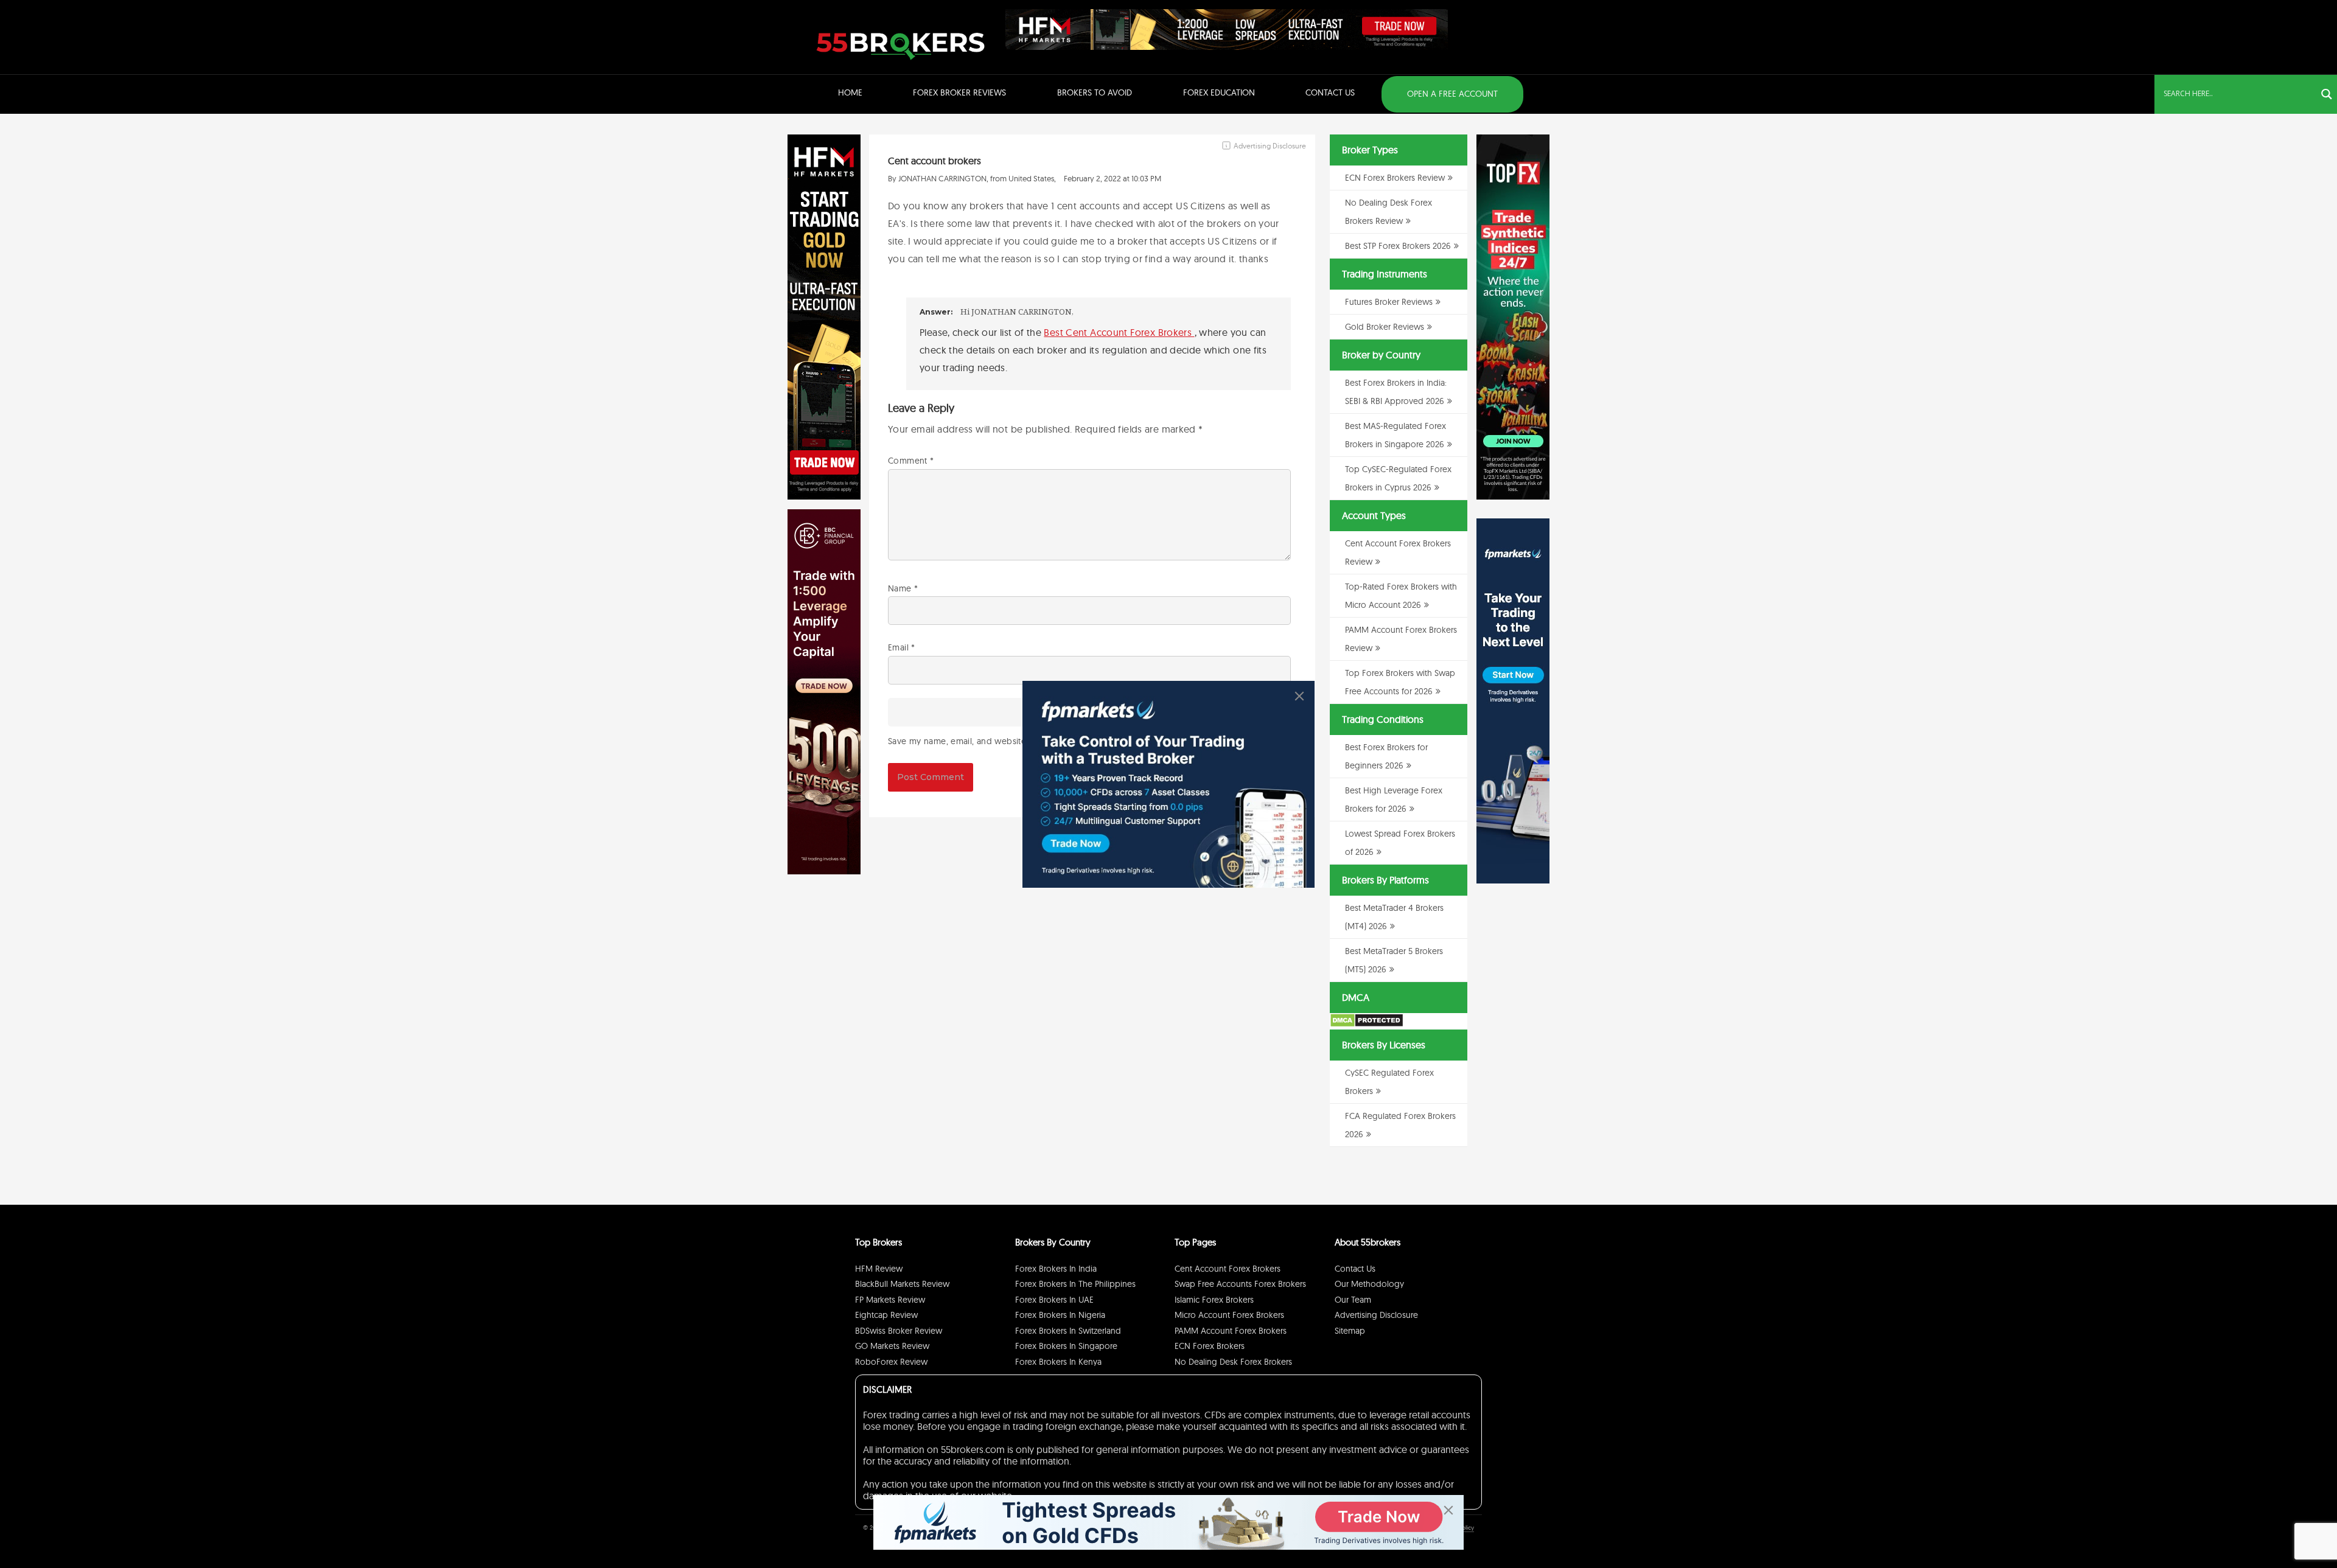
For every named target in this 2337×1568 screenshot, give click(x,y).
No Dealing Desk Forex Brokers (1233, 1362)
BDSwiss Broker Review (899, 1331)
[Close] (1299, 696)
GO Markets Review (892, 1346)
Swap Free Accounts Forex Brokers (1240, 1284)
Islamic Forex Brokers (1214, 1300)
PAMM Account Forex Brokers (1231, 1331)
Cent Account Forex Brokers (1228, 1269)
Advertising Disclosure (1376, 1315)
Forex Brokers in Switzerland (1068, 1331)
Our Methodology (1369, 1284)
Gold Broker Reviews (1385, 327)
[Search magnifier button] (2327, 94)
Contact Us (1330, 92)
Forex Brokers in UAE (1054, 1300)
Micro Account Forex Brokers (1229, 1315)
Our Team (1353, 1300)
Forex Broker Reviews (959, 92)
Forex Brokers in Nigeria (1060, 1315)
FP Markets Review (890, 1300)
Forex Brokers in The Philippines (1075, 1284)
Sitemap (1350, 1331)
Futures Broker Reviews (1389, 302)
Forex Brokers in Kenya (1058, 1362)
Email (902, 647)
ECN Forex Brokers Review (1395, 178)
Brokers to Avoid (1095, 92)
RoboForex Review (891, 1362)
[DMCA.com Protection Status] (1367, 1025)
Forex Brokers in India (1056, 1269)
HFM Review (879, 1269)
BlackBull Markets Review (902, 1284)
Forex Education (1219, 92)
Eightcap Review (886, 1315)
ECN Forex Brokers (1210, 1346)
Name (903, 588)
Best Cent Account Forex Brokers (1119, 332)
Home (850, 92)
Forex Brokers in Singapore (1066, 1346)
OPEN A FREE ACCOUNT (1452, 94)
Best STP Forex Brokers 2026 (1398, 246)
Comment (911, 461)
